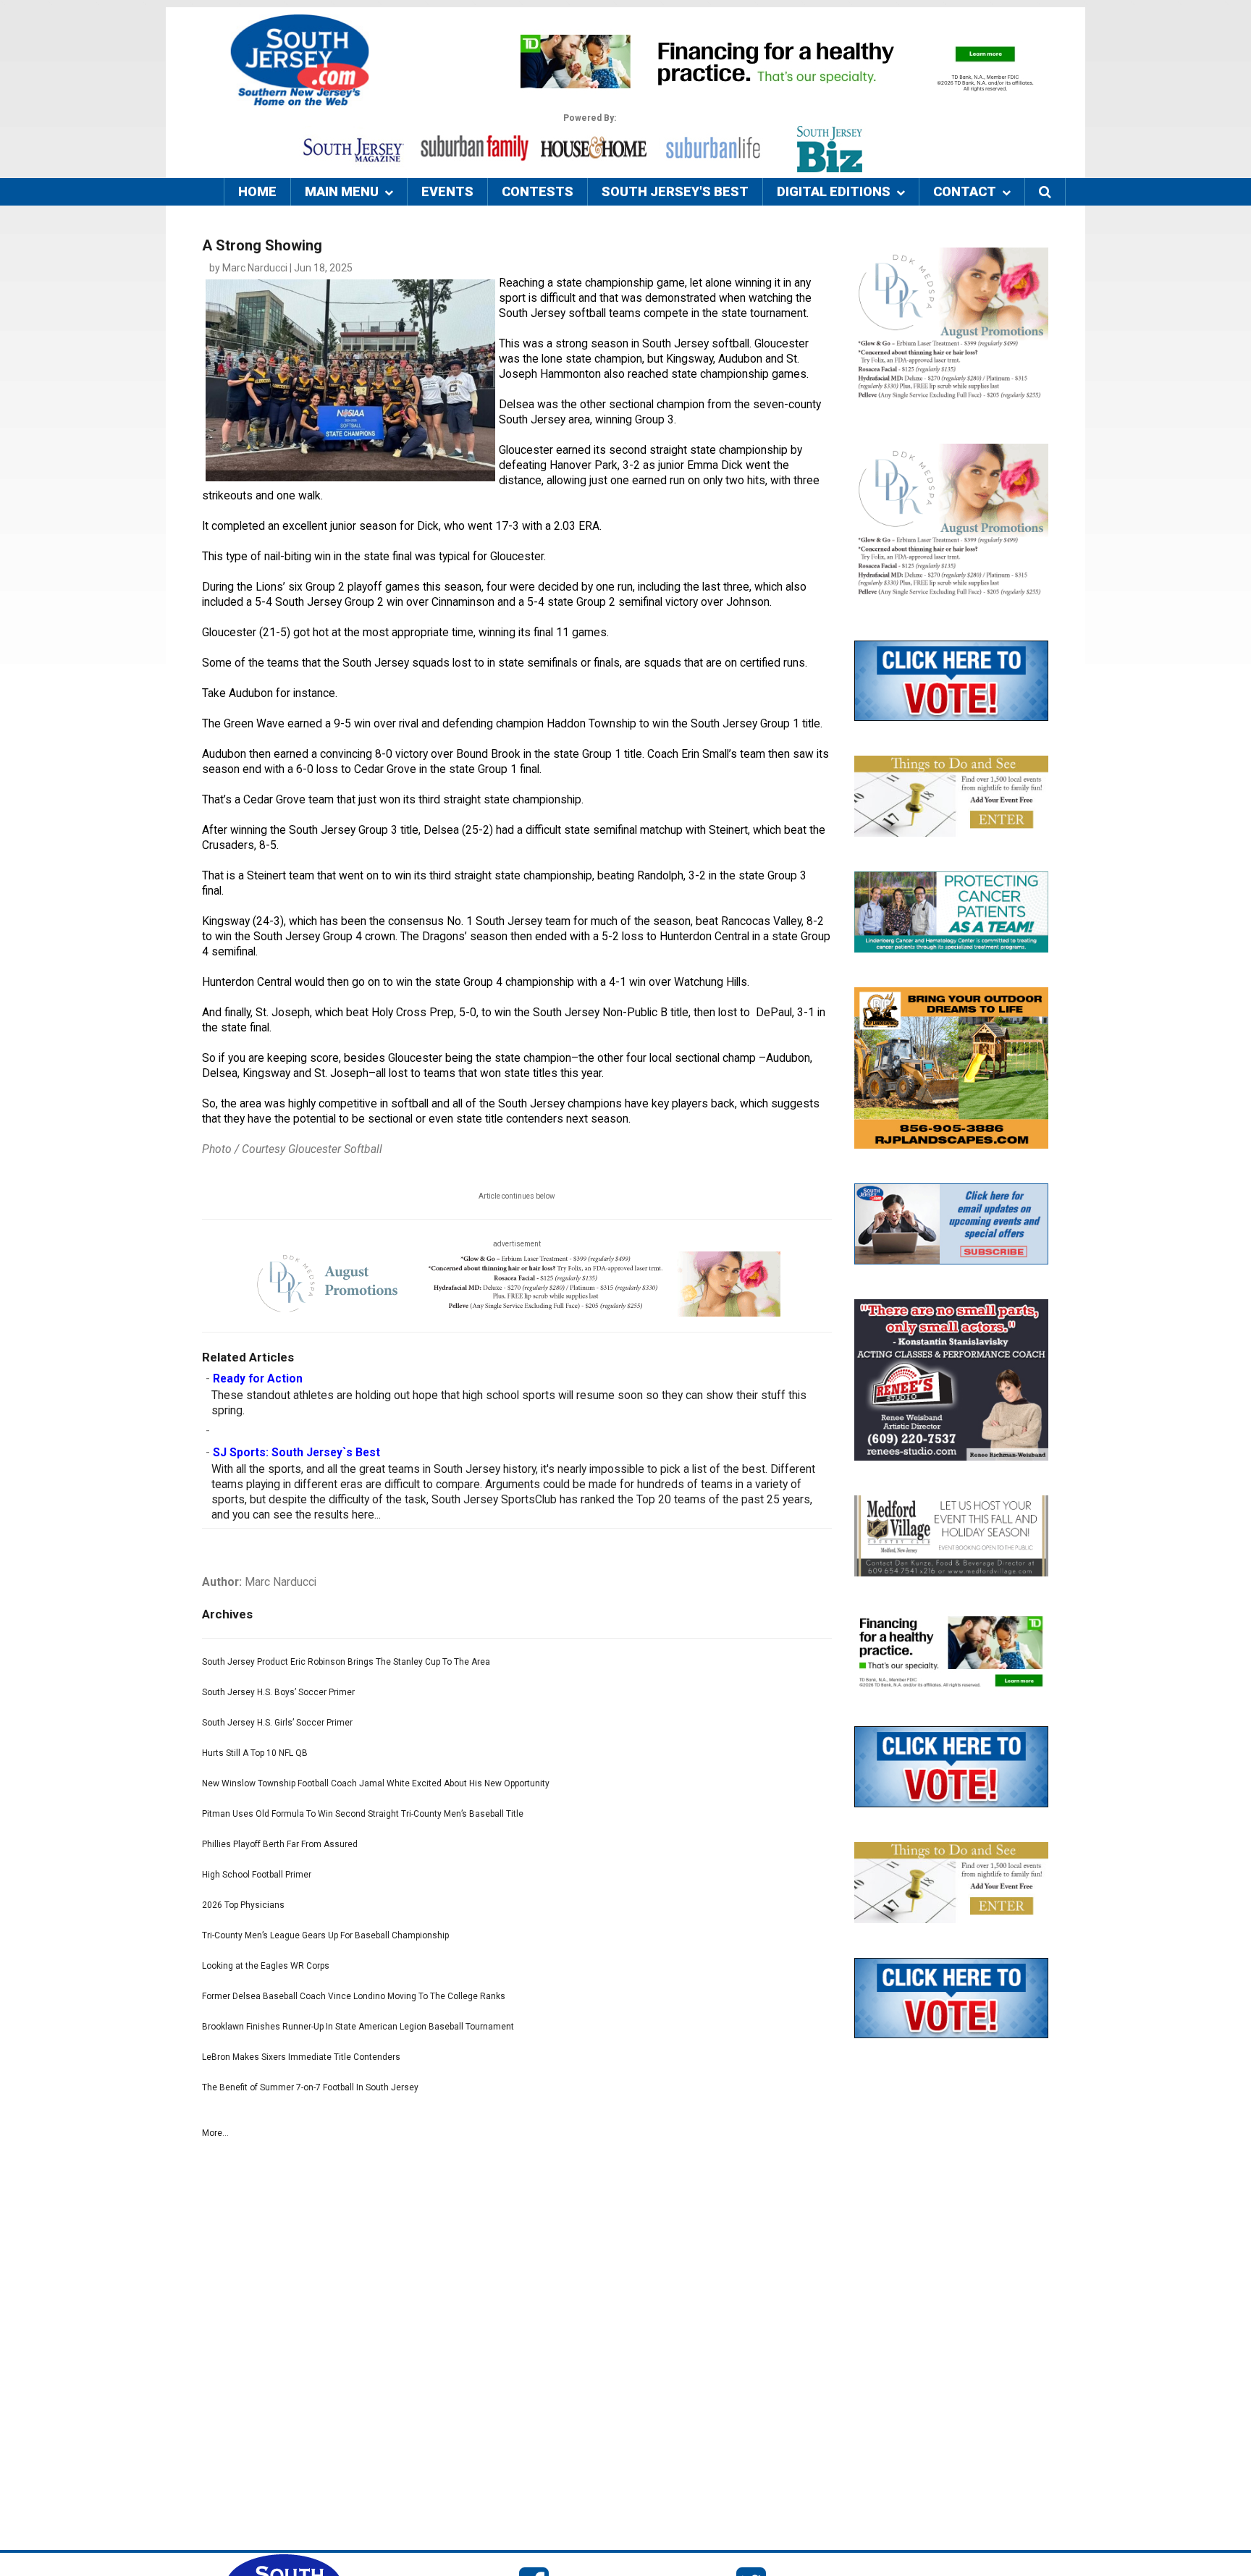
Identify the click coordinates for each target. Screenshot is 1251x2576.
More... (215, 2133)
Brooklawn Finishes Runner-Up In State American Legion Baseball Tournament (358, 2027)
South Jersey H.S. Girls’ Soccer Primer (277, 1723)
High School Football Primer (257, 1875)
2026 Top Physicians (243, 1905)
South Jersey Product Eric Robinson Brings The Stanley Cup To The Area (346, 1662)
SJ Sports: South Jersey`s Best (296, 1453)
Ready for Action (258, 1379)
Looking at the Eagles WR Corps (266, 1966)
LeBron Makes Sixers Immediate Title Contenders (301, 2057)
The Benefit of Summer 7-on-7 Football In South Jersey (310, 2087)
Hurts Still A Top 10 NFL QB (255, 1753)
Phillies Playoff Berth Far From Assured (280, 1844)
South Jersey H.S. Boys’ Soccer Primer (278, 1692)
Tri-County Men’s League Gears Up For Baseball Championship (325, 1935)
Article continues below (517, 1196)
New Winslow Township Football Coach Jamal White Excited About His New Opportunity (376, 1783)
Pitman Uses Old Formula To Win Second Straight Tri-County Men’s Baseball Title (363, 1814)
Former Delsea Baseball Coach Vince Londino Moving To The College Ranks (354, 1996)
